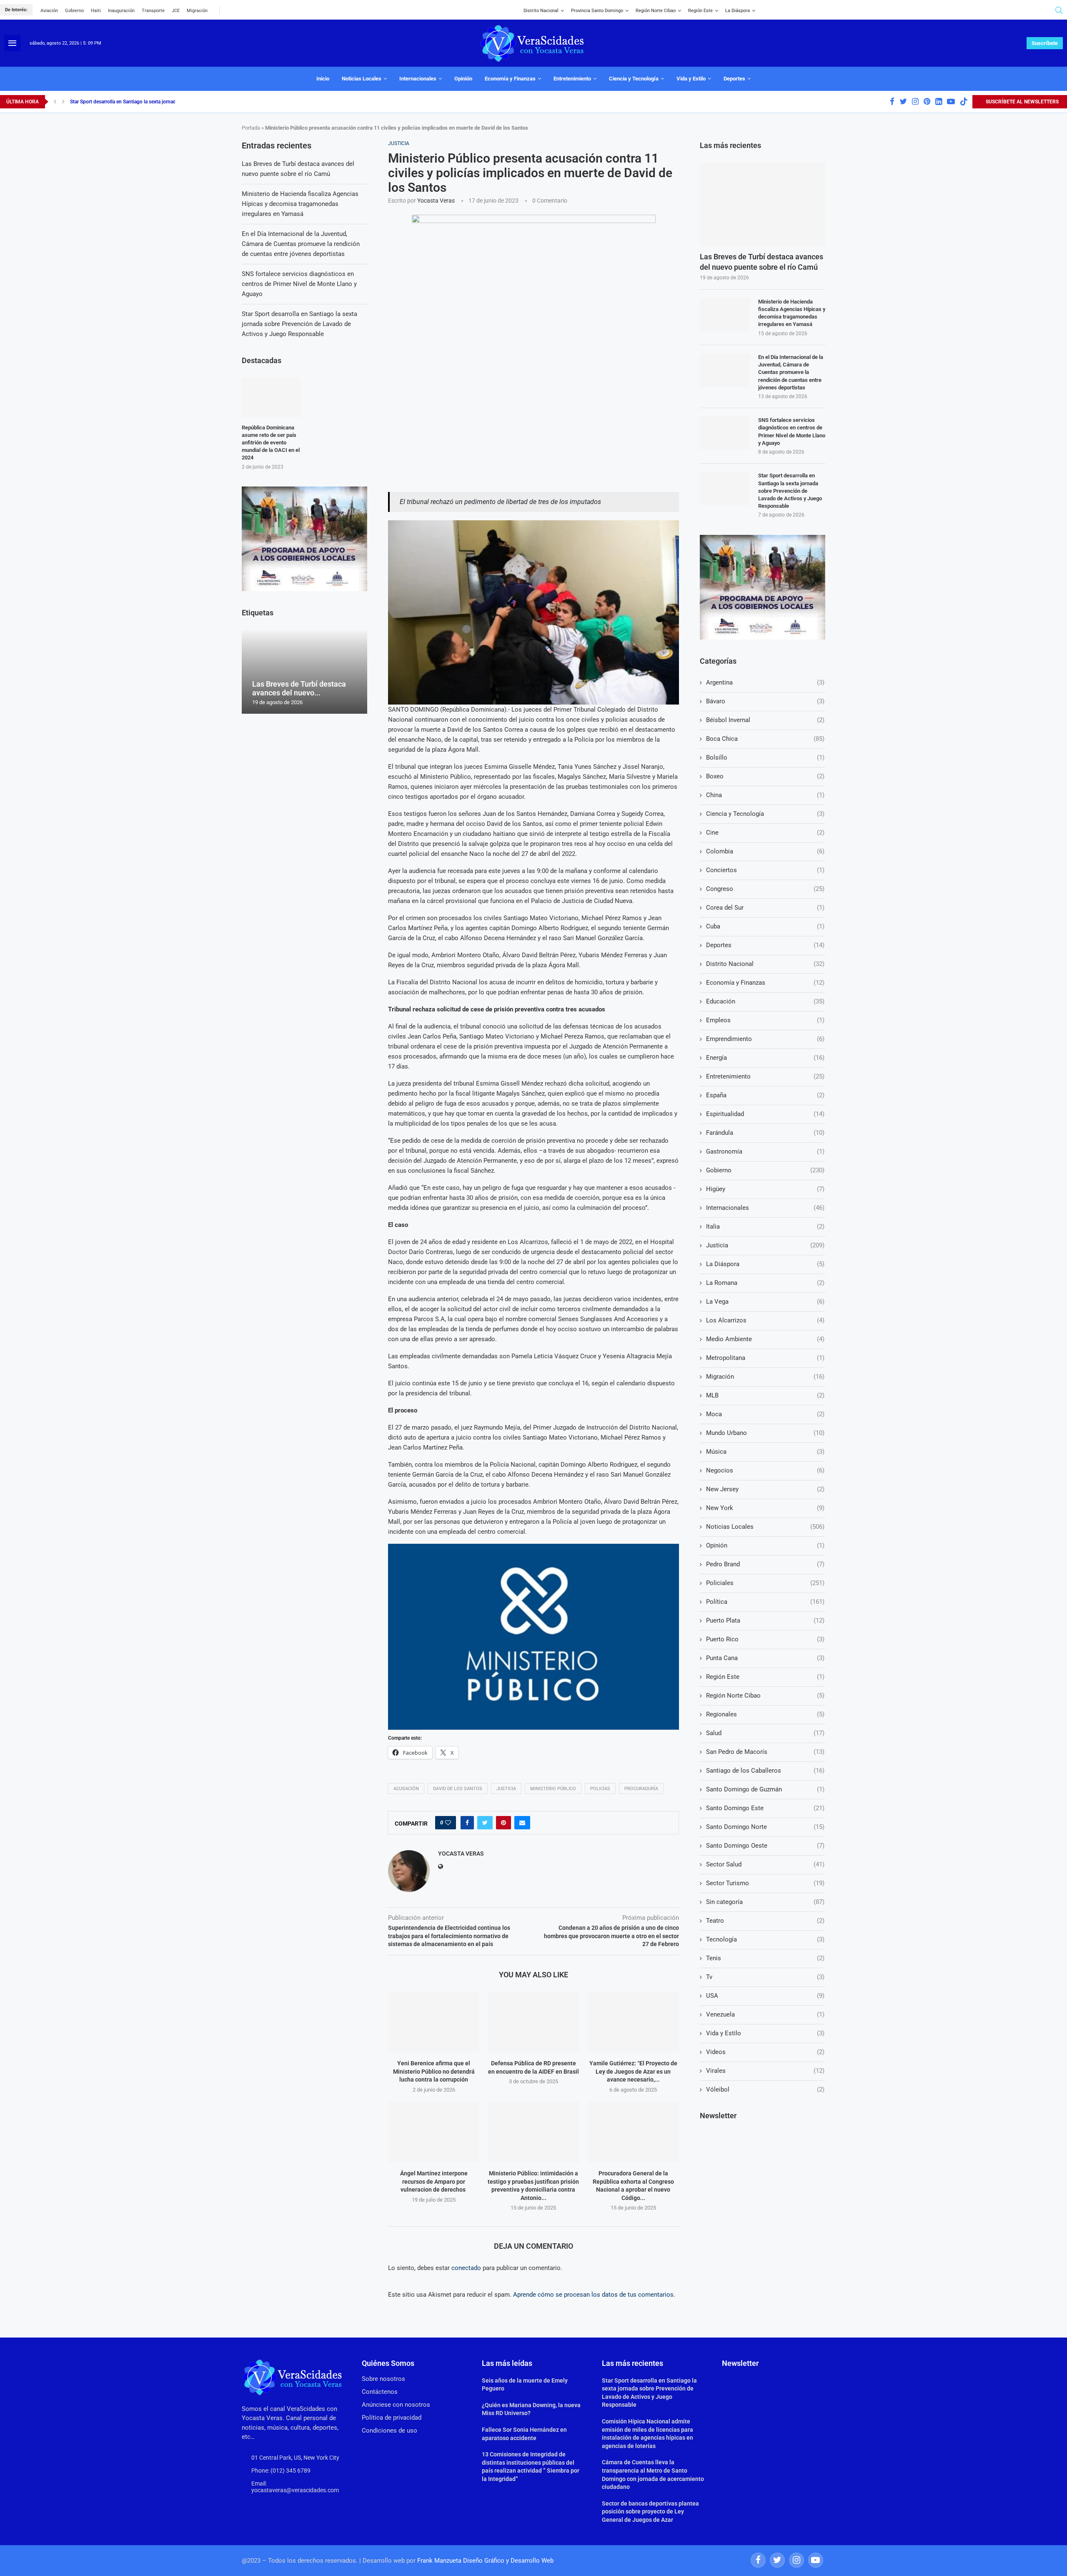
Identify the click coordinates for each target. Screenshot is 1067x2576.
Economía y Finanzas (510, 79)
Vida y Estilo (691, 79)
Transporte (153, 11)
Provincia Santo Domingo (597, 11)
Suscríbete (1045, 43)
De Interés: (16, 10)
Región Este (700, 11)
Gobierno (74, 11)
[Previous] (55, 102)
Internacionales (418, 79)
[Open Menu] (12, 43)
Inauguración (121, 11)
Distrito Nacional (541, 11)
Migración (197, 11)
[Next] (63, 102)
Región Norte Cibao (656, 11)
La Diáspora (738, 11)
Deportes (734, 79)
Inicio (323, 79)
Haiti (96, 11)
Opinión (463, 79)
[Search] (1059, 10)
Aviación (49, 11)
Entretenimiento (572, 79)
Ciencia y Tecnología (634, 79)
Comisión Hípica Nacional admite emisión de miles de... (131, 102)
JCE (176, 11)
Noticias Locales (362, 79)
